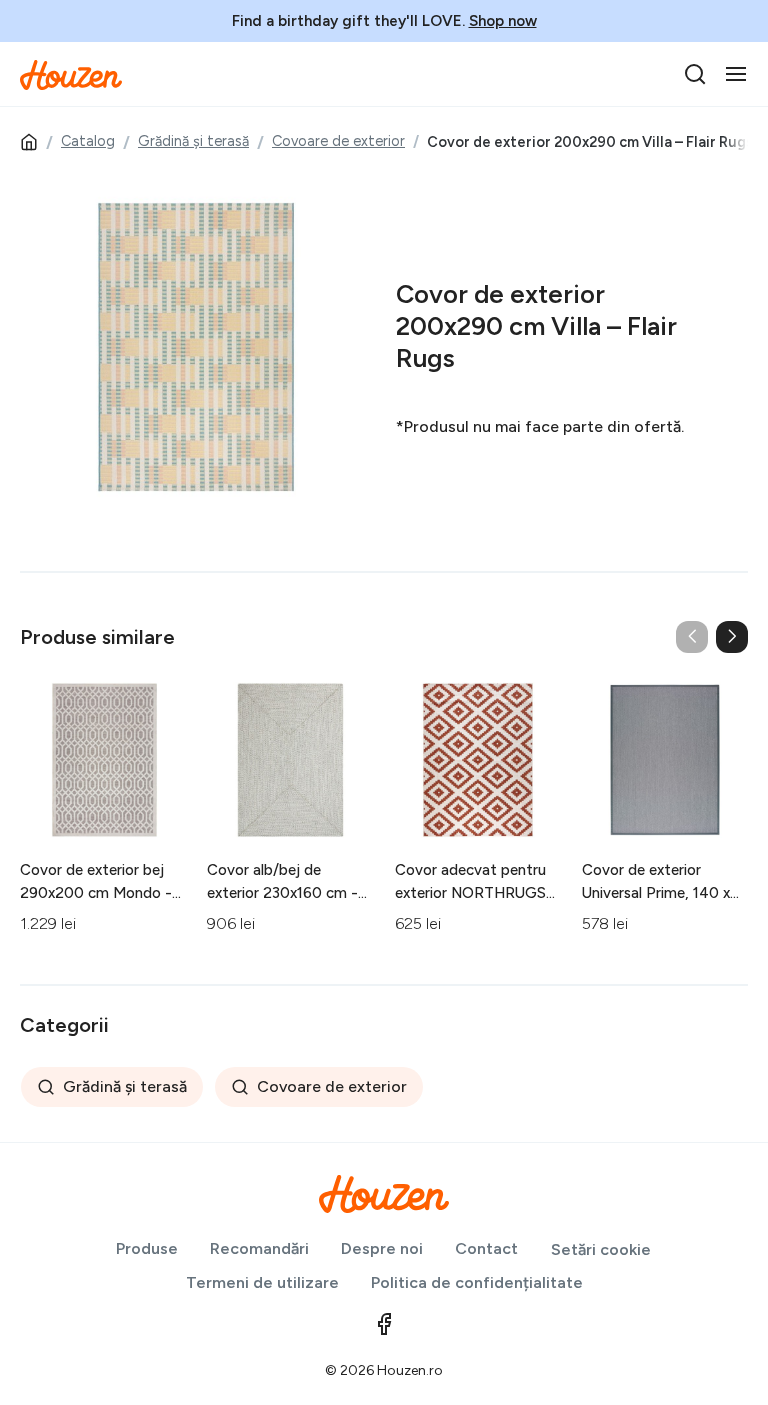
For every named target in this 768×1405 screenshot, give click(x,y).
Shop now (503, 21)
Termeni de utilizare (262, 1282)
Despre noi (382, 1248)
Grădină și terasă (193, 141)
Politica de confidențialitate (477, 1282)
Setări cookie (601, 1249)
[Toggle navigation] (736, 74)
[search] (695, 74)
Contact (486, 1248)
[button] (732, 637)
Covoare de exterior (338, 141)
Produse (147, 1248)
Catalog (88, 141)
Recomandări (259, 1248)
